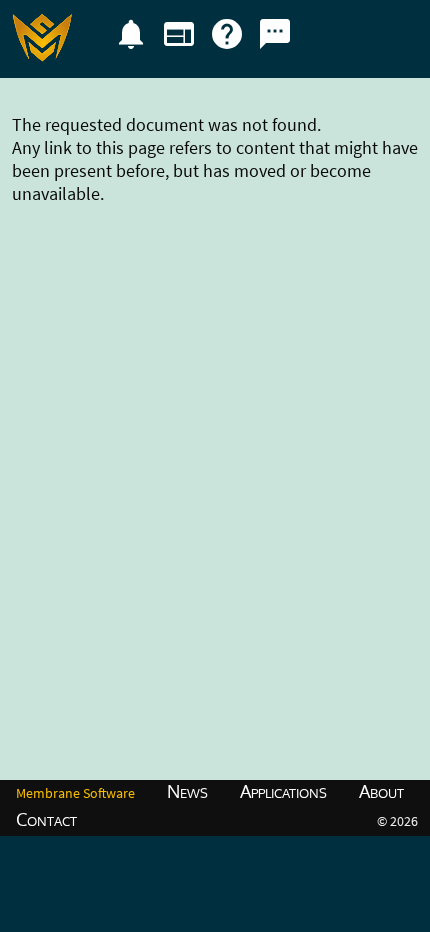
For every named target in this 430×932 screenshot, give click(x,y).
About (381, 791)
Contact (46, 819)
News (187, 791)
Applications (283, 791)
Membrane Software (75, 793)
